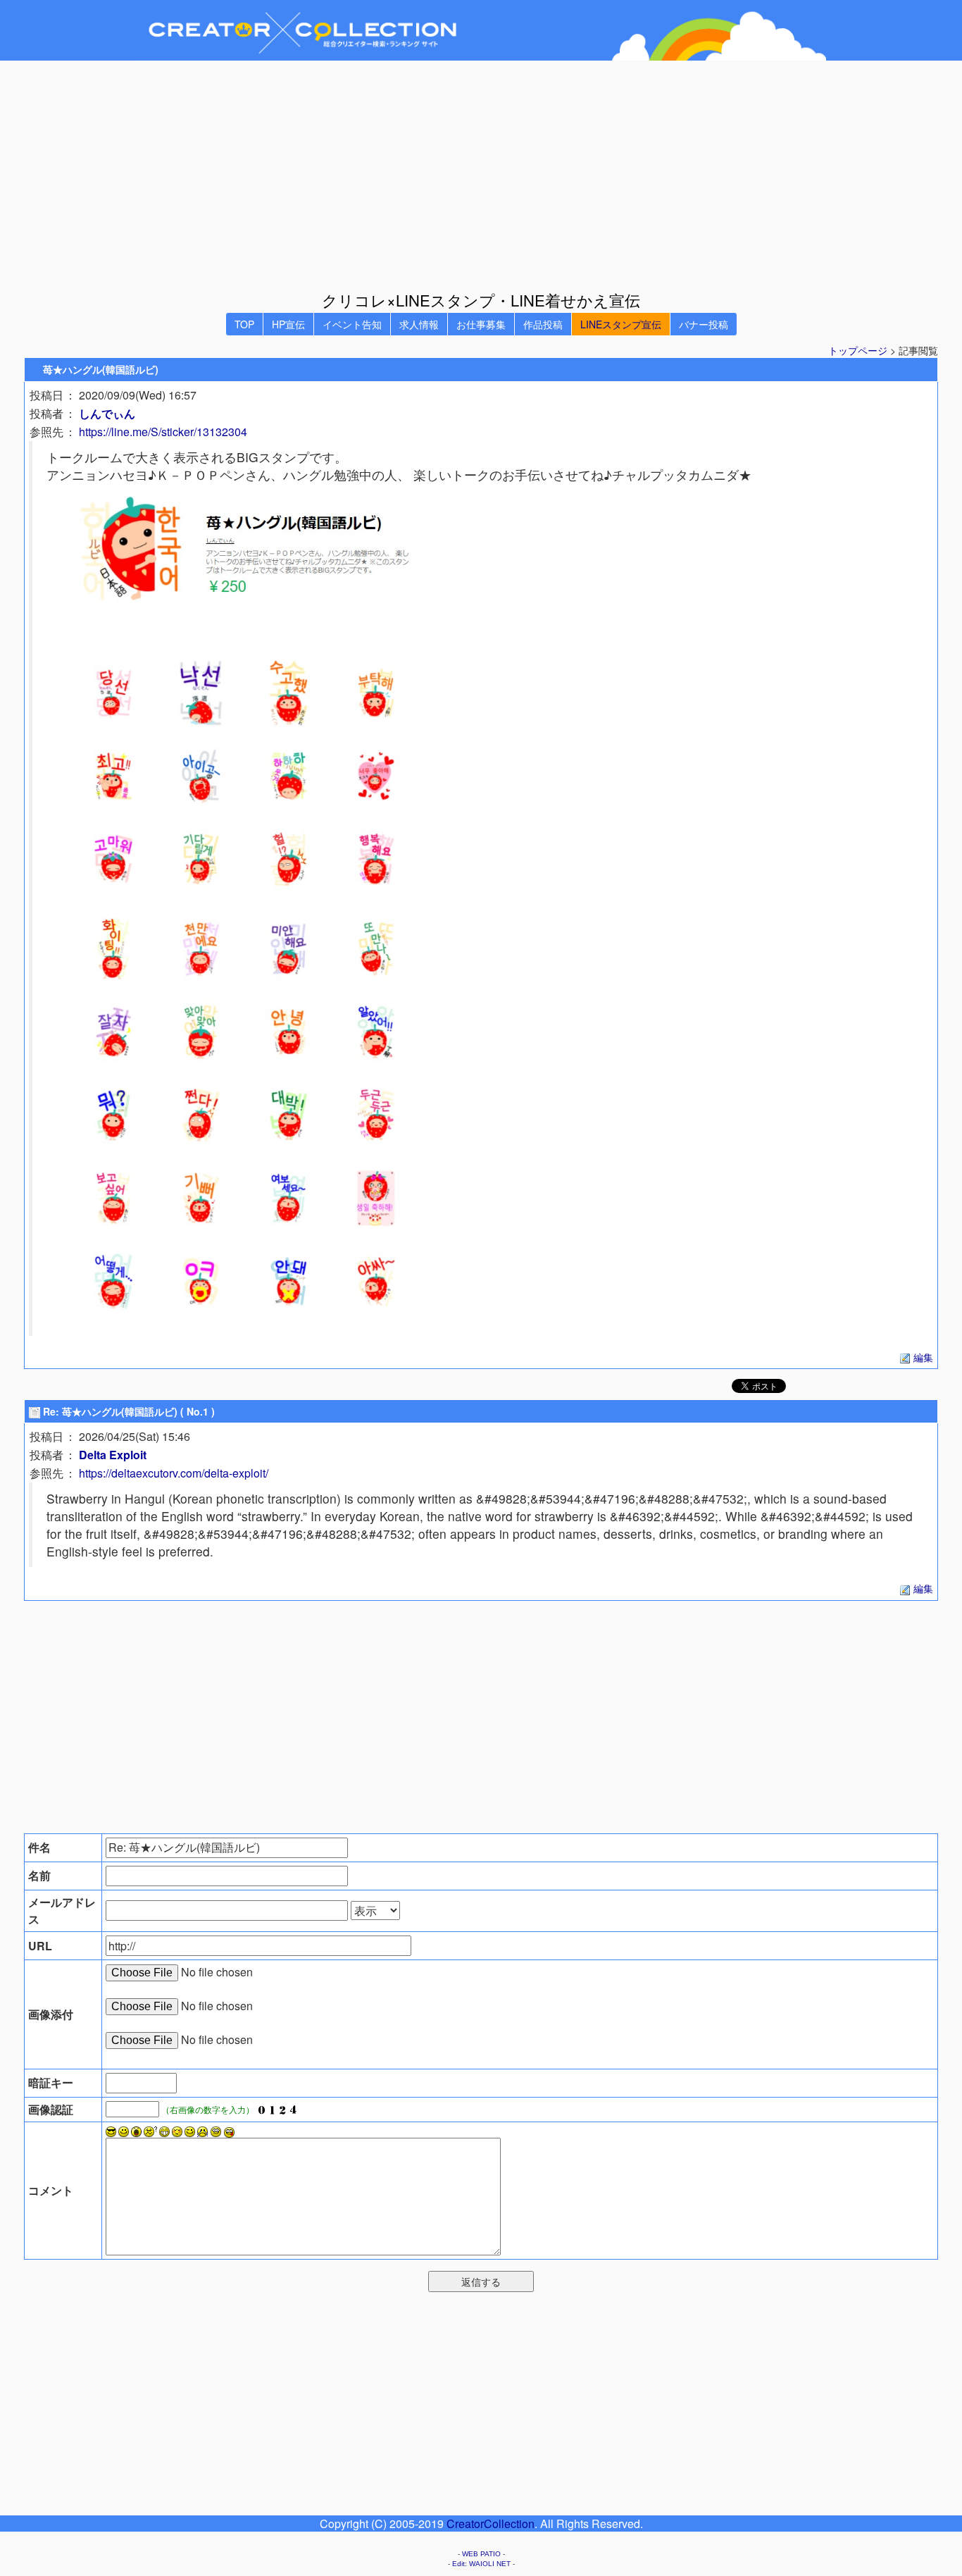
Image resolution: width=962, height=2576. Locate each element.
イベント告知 (352, 324)
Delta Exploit (113, 1455)
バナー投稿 (704, 324)
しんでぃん (107, 413)
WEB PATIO (481, 2554)
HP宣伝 (288, 324)
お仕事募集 (481, 324)
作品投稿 (543, 324)
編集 (922, 1357)
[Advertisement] (481, 175)
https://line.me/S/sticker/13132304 (163, 432)
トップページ (858, 350)
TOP (244, 324)
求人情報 (419, 324)
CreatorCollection (491, 2524)
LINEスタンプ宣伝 (621, 324)
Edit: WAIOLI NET (481, 2564)
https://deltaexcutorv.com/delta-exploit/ (174, 1473)
